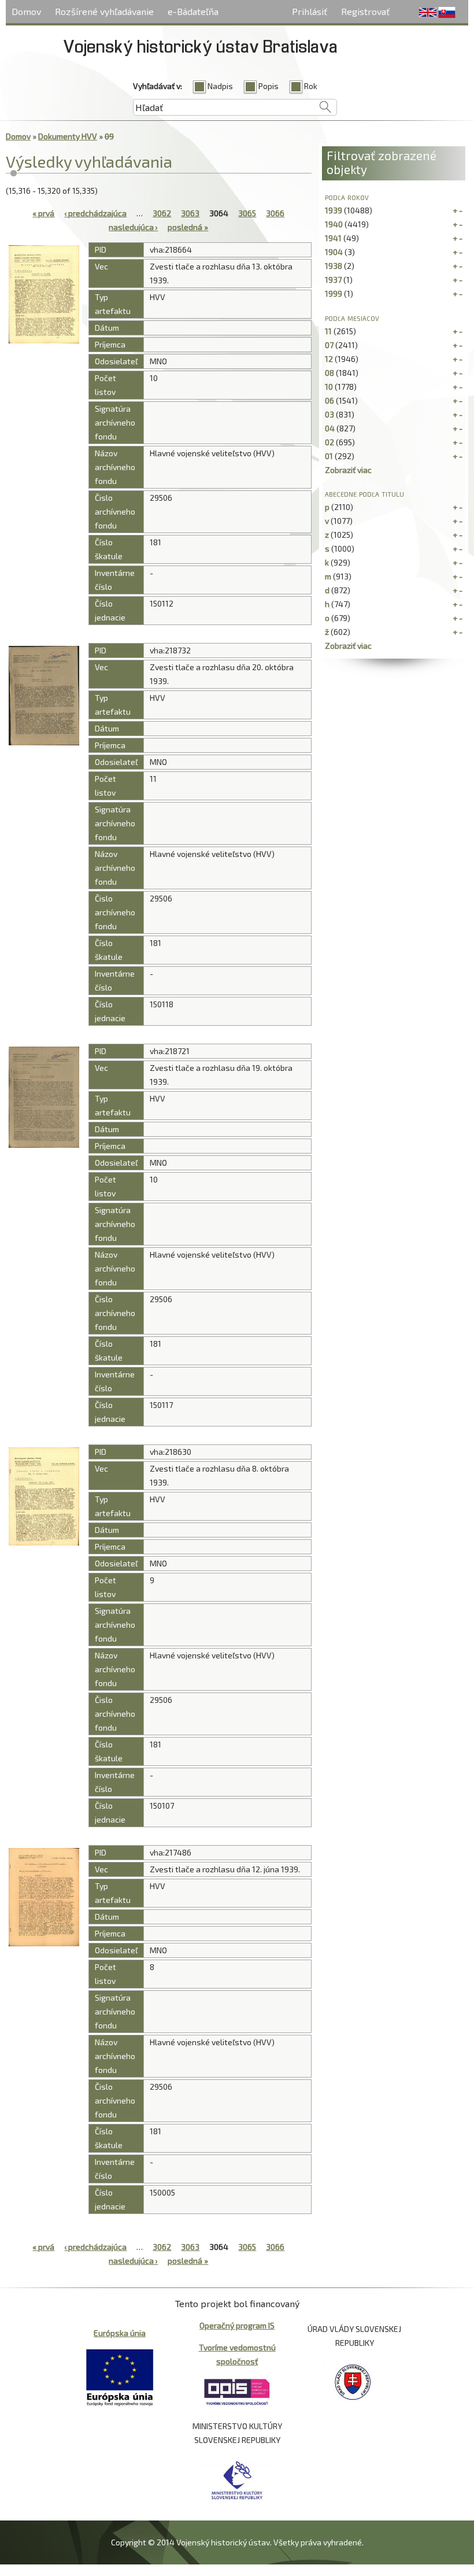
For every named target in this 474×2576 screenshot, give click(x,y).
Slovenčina (447, 13)
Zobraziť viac (348, 470)
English (428, 13)
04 (330, 428)
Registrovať (365, 11)
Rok (311, 86)
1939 (334, 210)
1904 (334, 252)
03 (329, 414)
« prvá (43, 213)
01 (329, 456)
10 (329, 387)
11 (328, 331)
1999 (334, 293)
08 (329, 373)
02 (329, 442)
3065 (247, 213)
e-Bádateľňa (193, 11)
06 (329, 400)
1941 (333, 238)
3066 (275, 213)
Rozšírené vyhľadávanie (104, 11)
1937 (333, 280)
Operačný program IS (237, 2325)
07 (329, 345)
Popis (269, 86)
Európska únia (120, 2333)
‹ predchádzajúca (95, 213)
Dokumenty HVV (68, 136)
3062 (162, 213)
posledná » (188, 227)
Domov (26, 11)
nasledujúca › (133, 227)
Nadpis (220, 86)
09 (109, 136)
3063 (190, 213)
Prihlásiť (310, 11)
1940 (334, 224)
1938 (334, 266)
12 (329, 359)
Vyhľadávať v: (158, 86)
